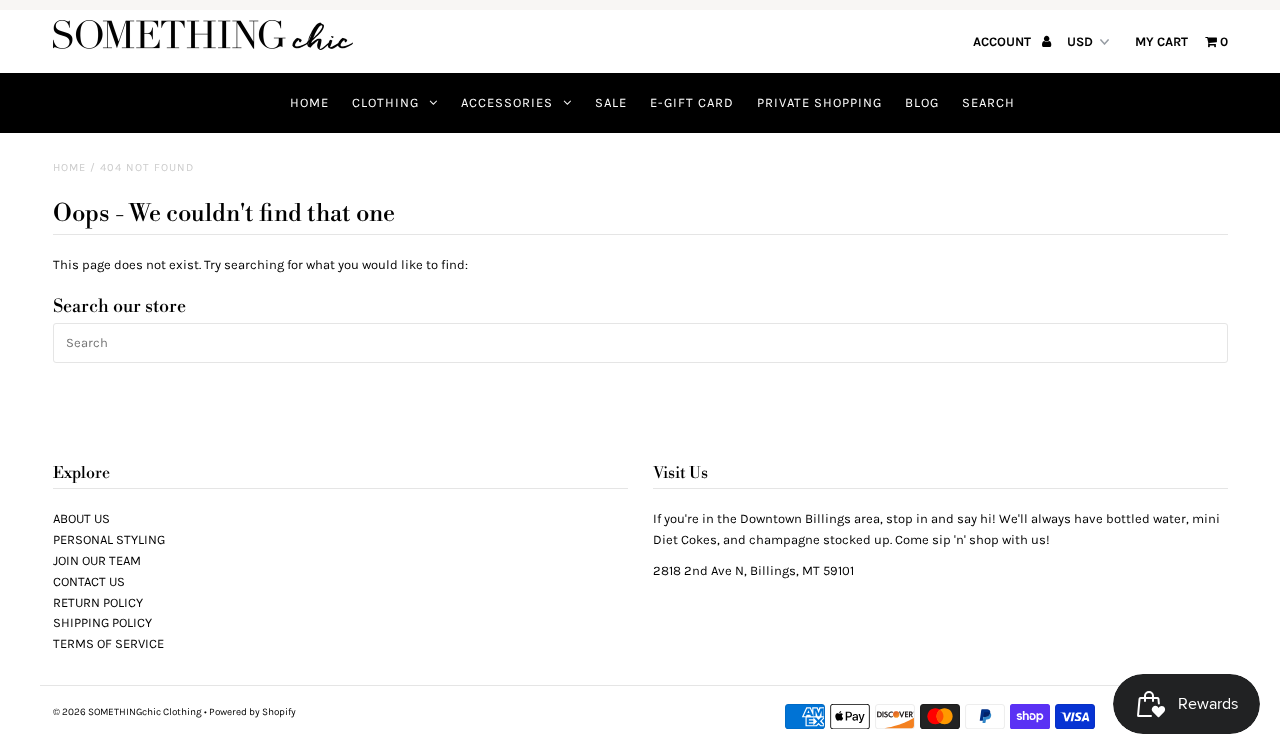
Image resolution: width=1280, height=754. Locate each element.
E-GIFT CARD (692, 102)
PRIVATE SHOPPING (819, 102)
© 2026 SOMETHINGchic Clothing (127, 712)
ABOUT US (81, 518)
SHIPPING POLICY (102, 622)
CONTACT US (89, 581)
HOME (309, 102)
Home (69, 167)
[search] (640, 343)
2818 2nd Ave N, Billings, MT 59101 (753, 570)
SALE (611, 102)
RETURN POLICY (98, 602)
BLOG (922, 102)
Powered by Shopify (252, 712)
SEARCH (988, 102)
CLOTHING (385, 102)
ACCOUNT (1003, 41)
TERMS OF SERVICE (108, 643)
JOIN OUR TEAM (97, 560)
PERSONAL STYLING (109, 539)
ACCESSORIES (507, 102)
